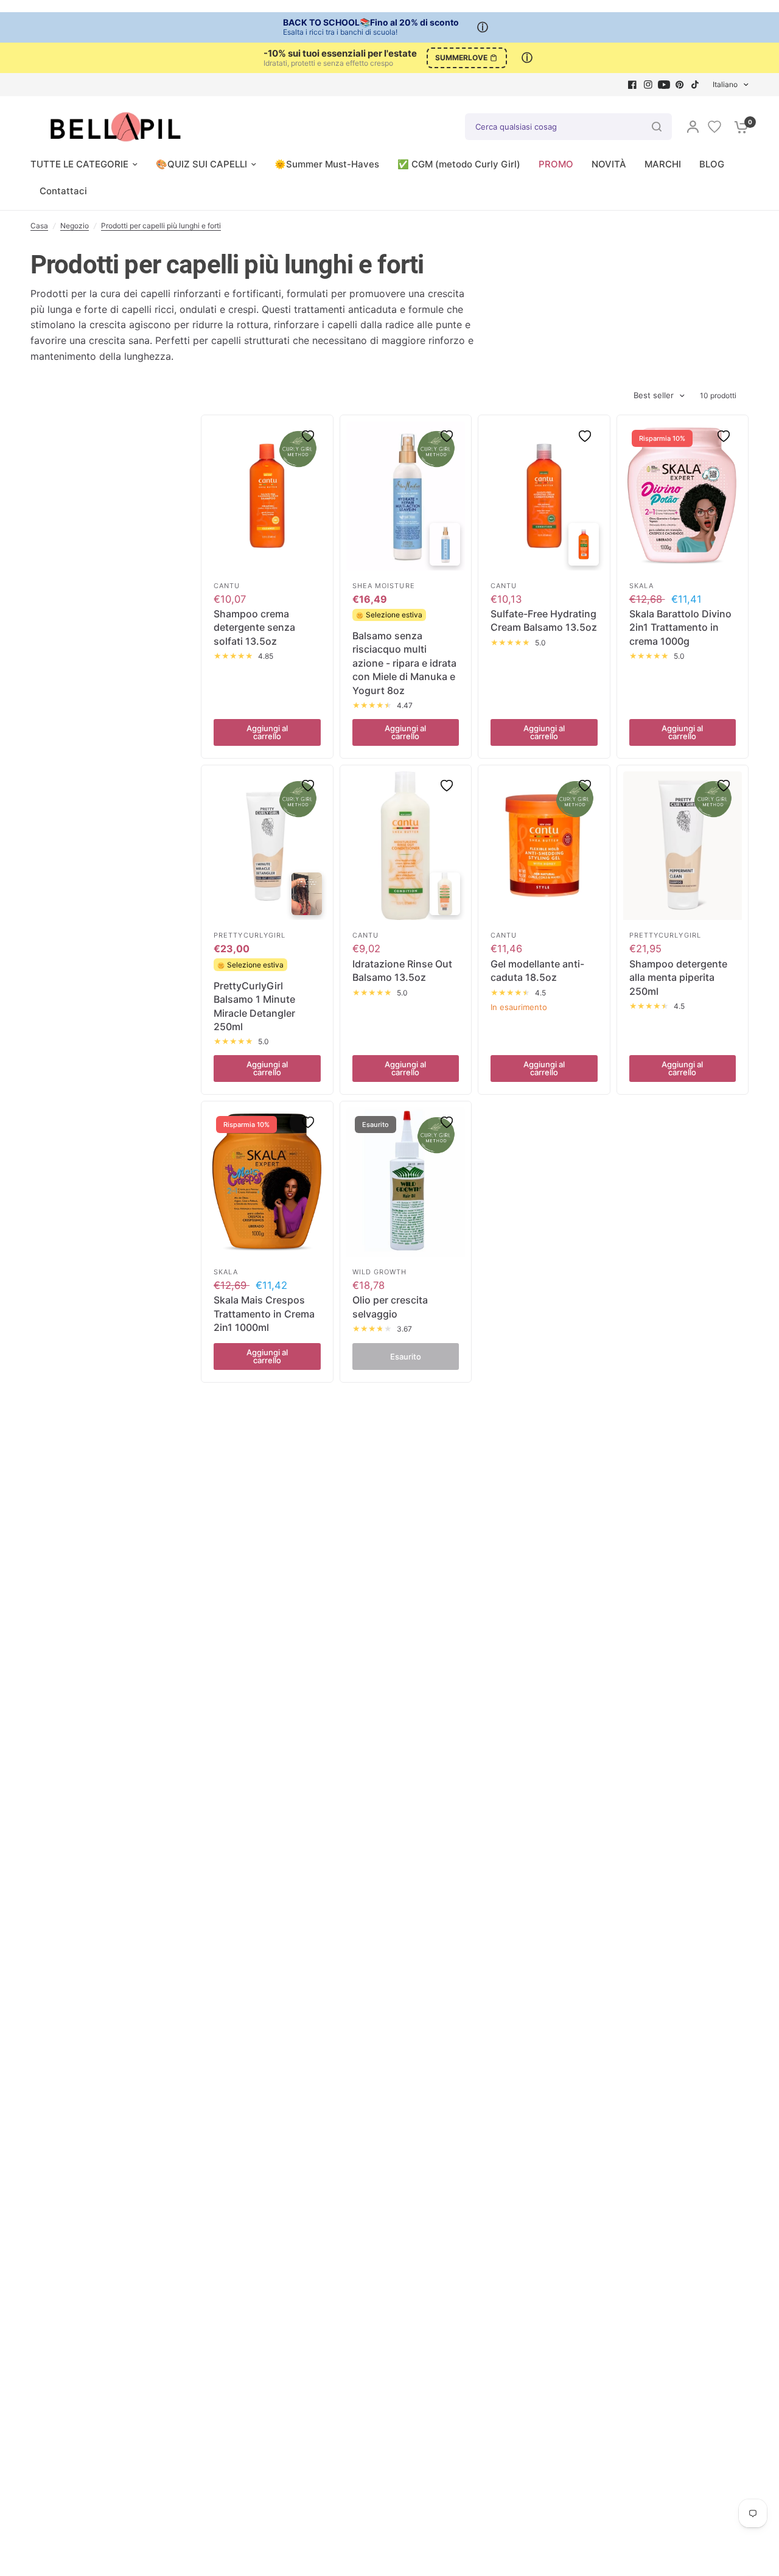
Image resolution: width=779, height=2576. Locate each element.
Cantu (227, 586)
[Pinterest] (680, 85)
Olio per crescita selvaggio (390, 1307)
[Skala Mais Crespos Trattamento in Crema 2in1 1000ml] (267, 1182)
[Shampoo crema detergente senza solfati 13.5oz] (267, 496)
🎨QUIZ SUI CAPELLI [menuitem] (201, 164)
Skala (642, 586)
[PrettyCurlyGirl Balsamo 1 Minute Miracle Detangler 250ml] (267, 846)
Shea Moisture (384, 586)
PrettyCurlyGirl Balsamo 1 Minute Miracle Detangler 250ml (254, 1006)
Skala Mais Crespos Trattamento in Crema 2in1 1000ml (264, 1314)
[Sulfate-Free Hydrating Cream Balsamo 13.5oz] (544, 496)
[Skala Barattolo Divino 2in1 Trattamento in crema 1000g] (683, 496)
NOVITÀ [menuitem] (609, 164)
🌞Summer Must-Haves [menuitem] (327, 164)
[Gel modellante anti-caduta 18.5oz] (544, 846)
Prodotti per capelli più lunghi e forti (161, 226)
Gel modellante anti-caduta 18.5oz (537, 970)
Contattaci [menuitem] (63, 191)
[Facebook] (632, 85)
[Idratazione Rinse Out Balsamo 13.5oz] (406, 846)
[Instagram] (648, 85)
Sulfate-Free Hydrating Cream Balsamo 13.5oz (544, 620)
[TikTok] (696, 85)
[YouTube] (664, 85)
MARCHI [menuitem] (663, 164)
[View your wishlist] (714, 127)
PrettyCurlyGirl (250, 935)
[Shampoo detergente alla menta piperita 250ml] (683, 846)
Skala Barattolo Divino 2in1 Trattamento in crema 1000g (680, 627)
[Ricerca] (657, 127)
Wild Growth (380, 1272)
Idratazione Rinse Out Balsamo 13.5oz (402, 970)
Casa (39, 226)
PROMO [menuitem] (556, 164)
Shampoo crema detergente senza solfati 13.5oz (254, 627)
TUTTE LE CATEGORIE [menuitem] (79, 164)
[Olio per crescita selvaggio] (406, 1182)
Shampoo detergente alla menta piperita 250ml (678, 977)
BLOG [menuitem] (712, 164)
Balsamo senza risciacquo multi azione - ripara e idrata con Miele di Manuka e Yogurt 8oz (404, 663)
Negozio (75, 226)
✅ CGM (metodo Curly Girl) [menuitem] (459, 164)
